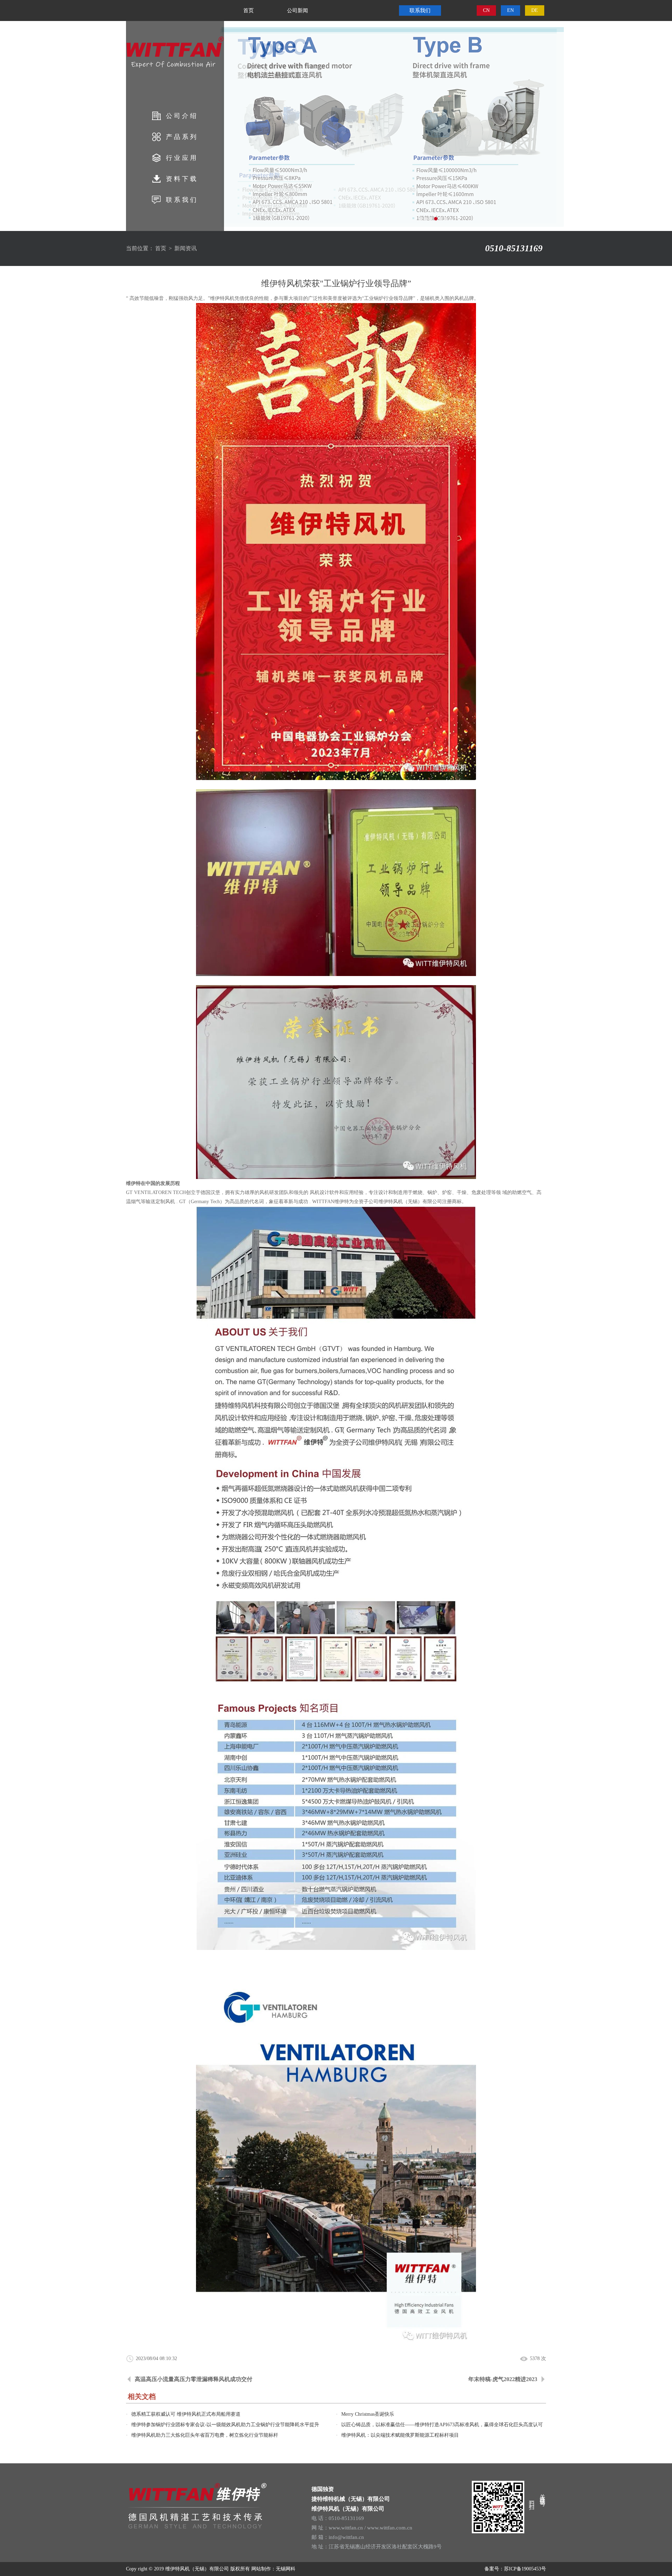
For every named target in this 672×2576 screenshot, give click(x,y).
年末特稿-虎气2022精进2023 (503, 2379)
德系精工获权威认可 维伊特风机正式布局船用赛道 (186, 2414)
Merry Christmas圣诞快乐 (368, 2414)
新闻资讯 (185, 248)
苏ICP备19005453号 (525, 2569)
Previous (12, 126)
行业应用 (182, 158)
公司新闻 (297, 10)
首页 (248, 10)
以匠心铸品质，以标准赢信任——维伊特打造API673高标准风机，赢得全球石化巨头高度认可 (442, 2425)
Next (660, 126)
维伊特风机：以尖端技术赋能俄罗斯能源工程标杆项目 (400, 2435)
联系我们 (182, 200)
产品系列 (182, 137)
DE (535, 10)
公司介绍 (182, 116)
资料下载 (182, 179)
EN (510, 10)
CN (486, 10)
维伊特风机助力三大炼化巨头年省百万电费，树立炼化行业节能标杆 (205, 2435)
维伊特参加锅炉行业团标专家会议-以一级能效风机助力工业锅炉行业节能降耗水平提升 (225, 2425)
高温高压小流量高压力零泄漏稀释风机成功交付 (194, 2379)
